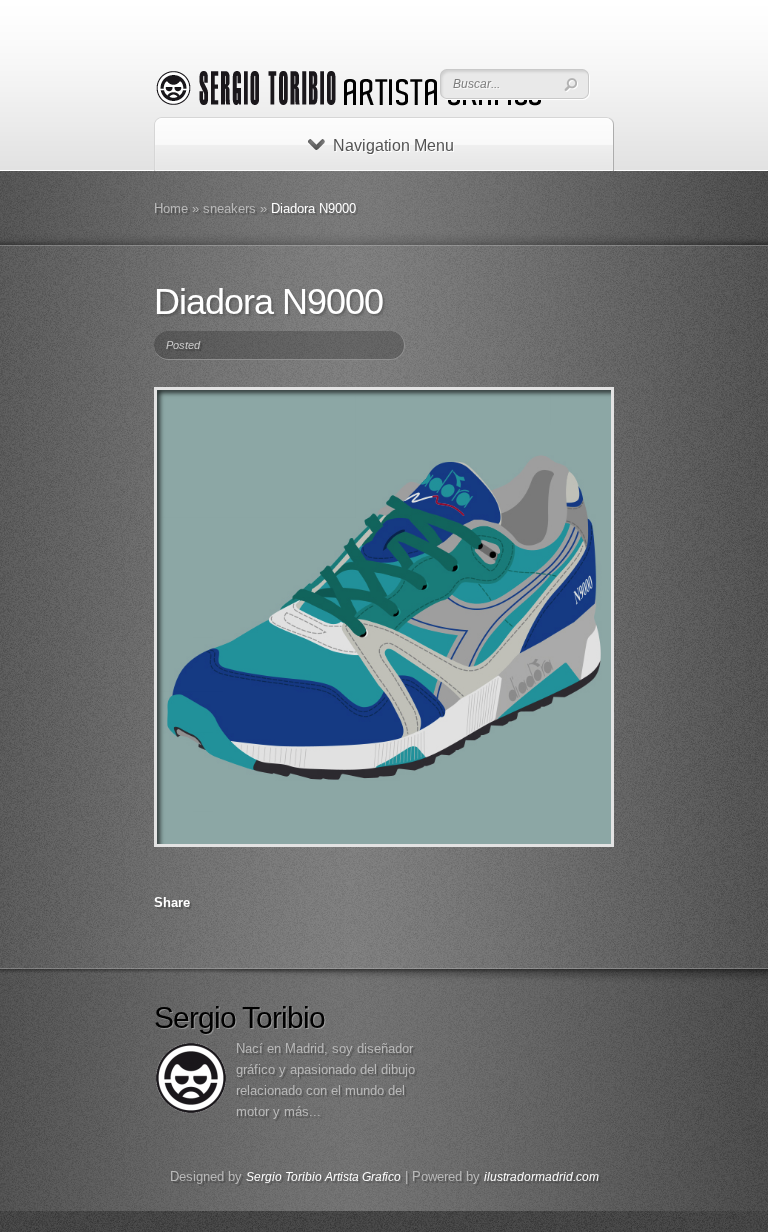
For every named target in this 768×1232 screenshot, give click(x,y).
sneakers (229, 208)
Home (171, 208)
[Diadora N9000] (384, 617)
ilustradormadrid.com (541, 1177)
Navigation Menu (393, 145)
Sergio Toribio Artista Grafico (323, 1177)
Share (172, 902)
